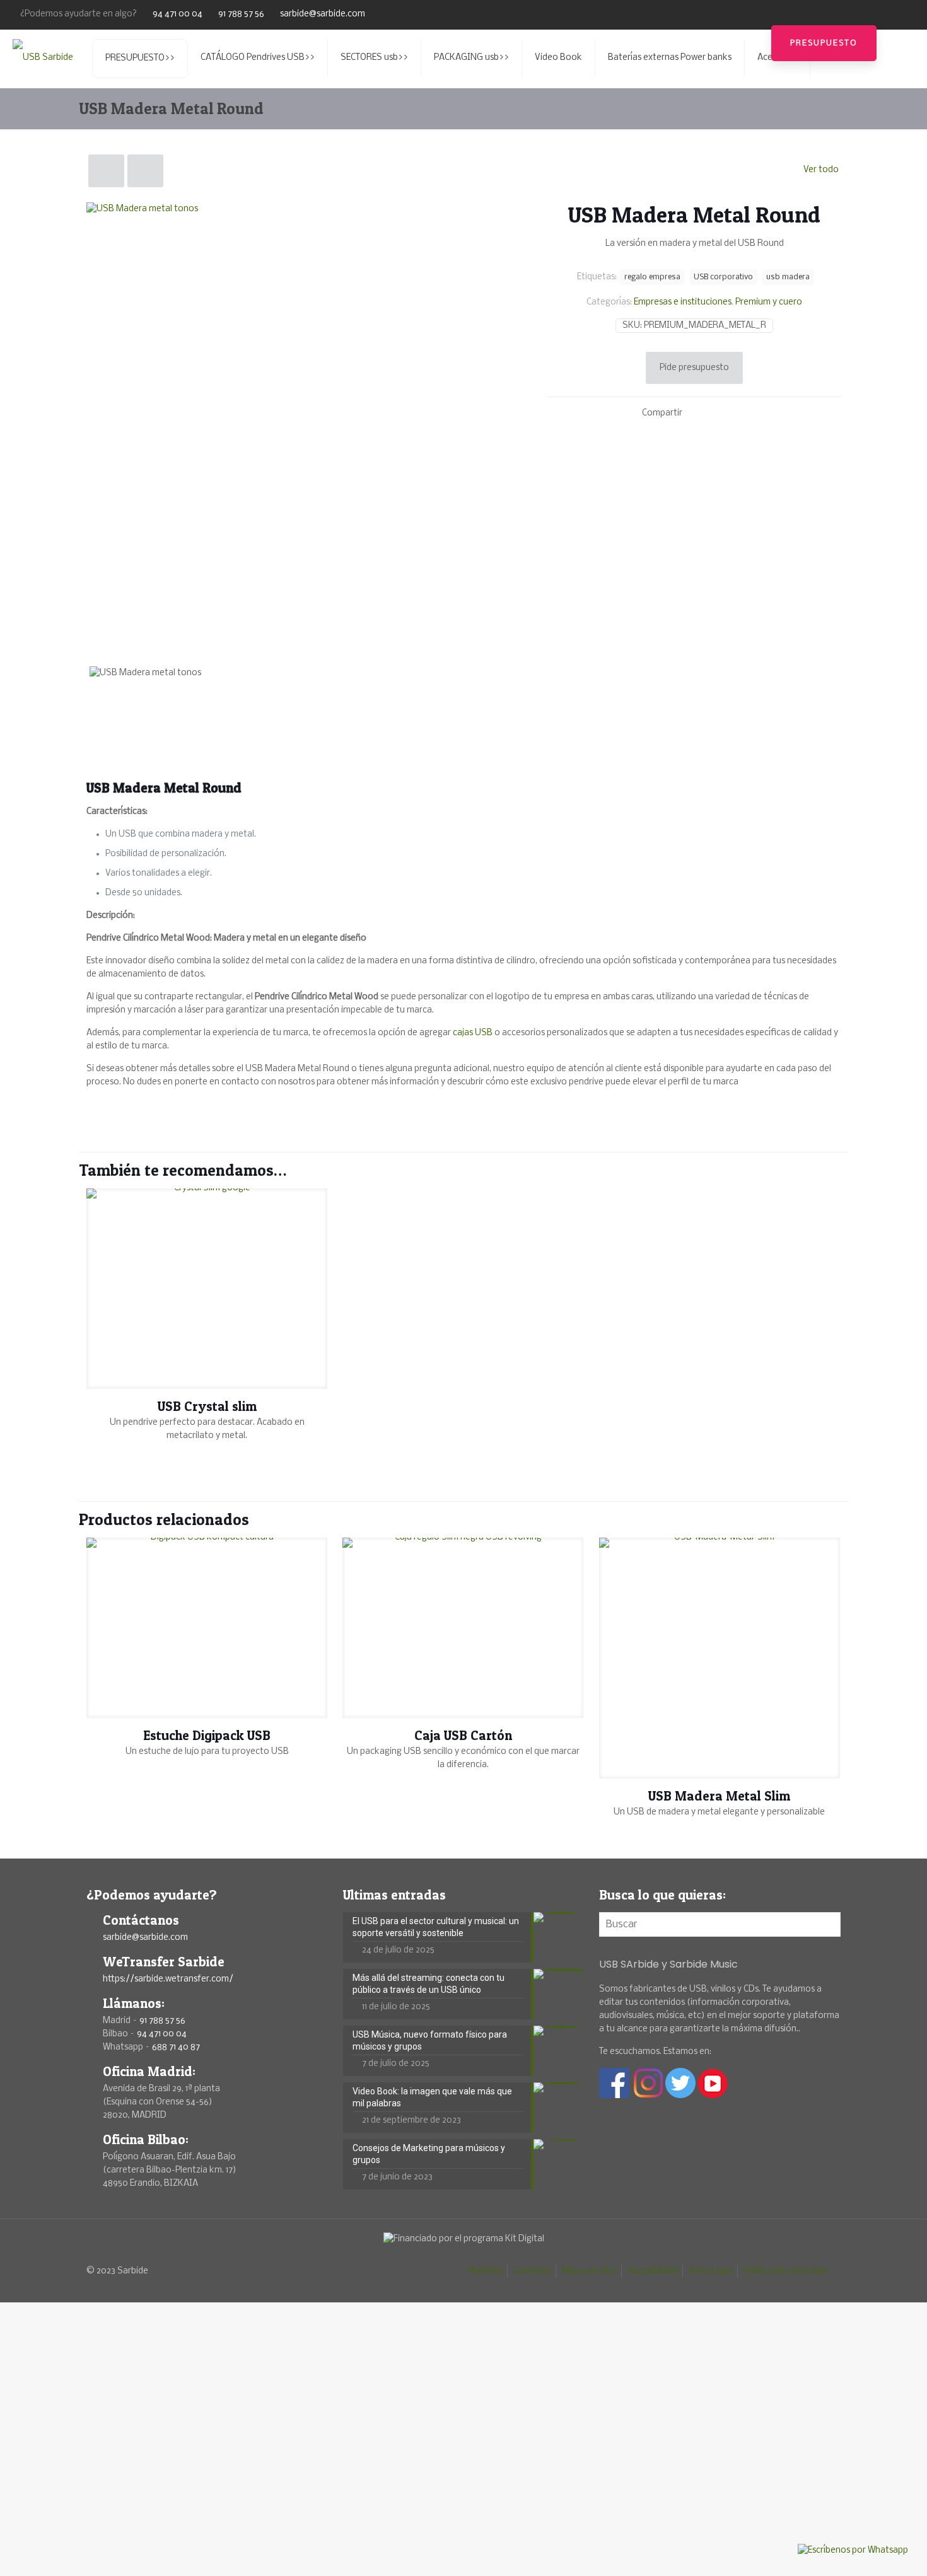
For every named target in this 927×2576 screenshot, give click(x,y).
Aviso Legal (711, 2271)
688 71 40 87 (176, 2047)
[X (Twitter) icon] (868, 14)
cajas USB (473, 1033)
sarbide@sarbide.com (323, 14)
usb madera (788, 277)
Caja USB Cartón (463, 1735)
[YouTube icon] (884, 14)
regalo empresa (652, 277)
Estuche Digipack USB (207, 1735)
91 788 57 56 (241, 14)
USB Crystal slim (207, 1406)
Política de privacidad (786, 2271)
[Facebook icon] (852, 14)
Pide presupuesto (694, 368)
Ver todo (821, 170)
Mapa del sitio (590, 2271)
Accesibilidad (653, 2271)
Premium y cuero (769, 302)
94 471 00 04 (178, 14)
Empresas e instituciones (683, 302)
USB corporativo (723, 277)
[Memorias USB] (43, 58)
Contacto (533, 2271)
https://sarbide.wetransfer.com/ (168, 1979)
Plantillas (486, 2271)
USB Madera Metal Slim (719, 1796)
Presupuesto (824, 43)
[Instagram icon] (900, 14)
